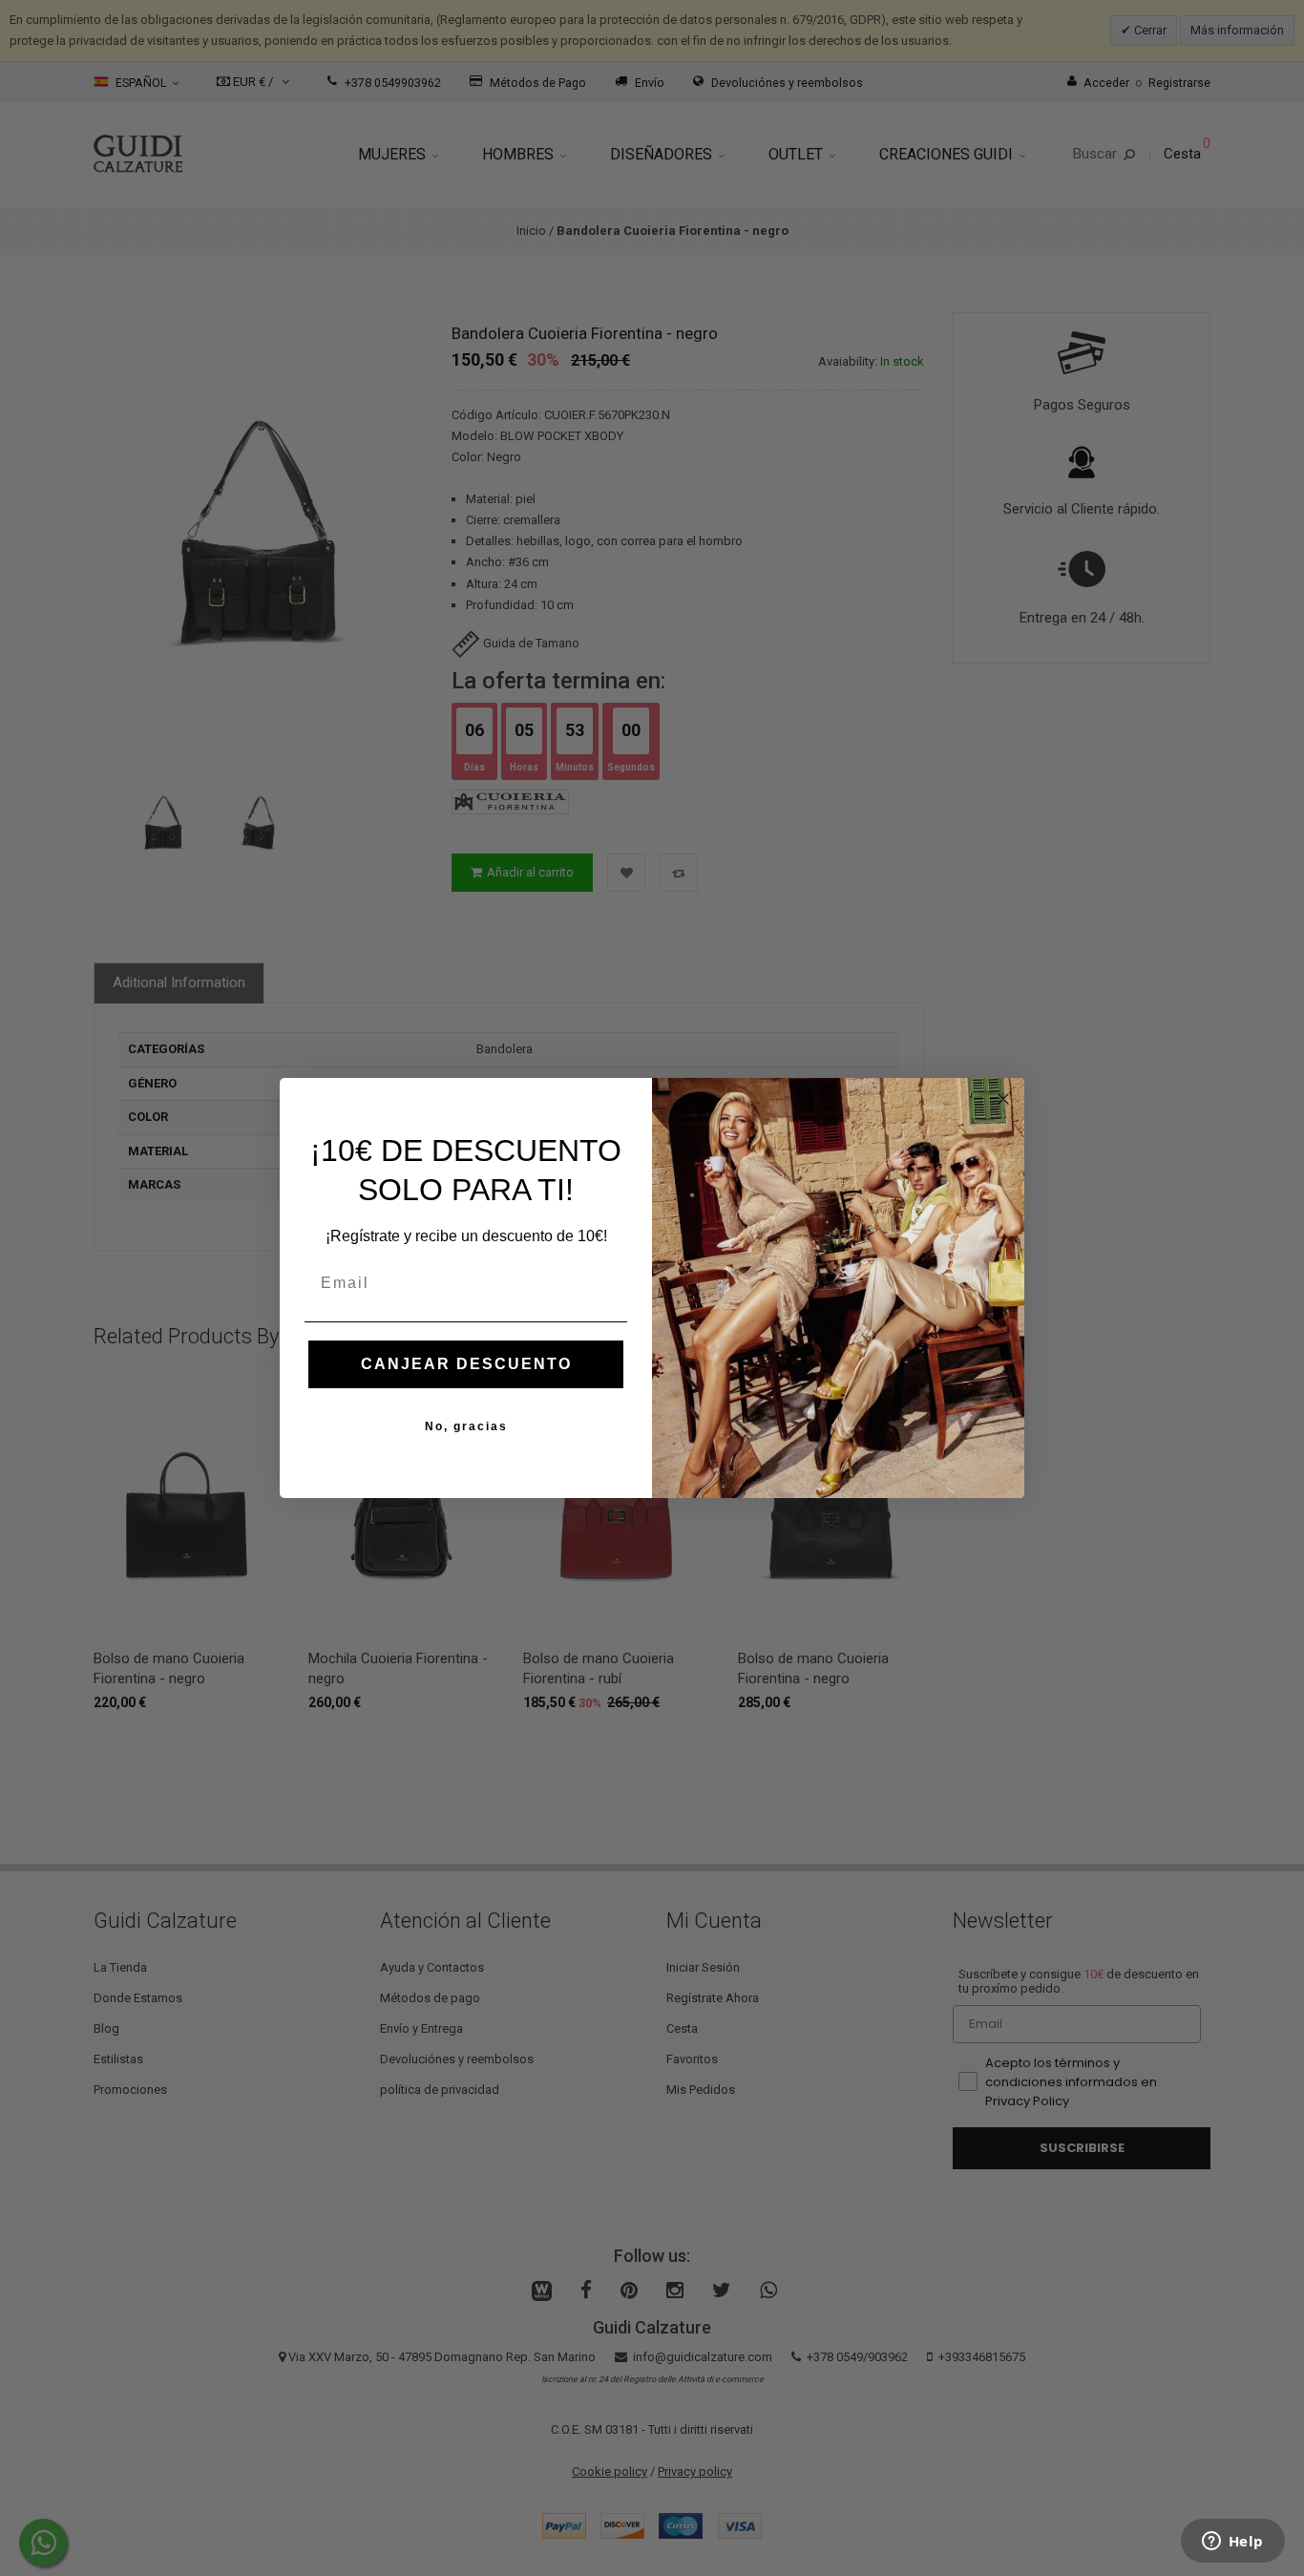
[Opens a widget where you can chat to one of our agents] (1232, 2543)
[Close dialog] (1003, 1099)
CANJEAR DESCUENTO (466, 1364)
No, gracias (466, 1426)
